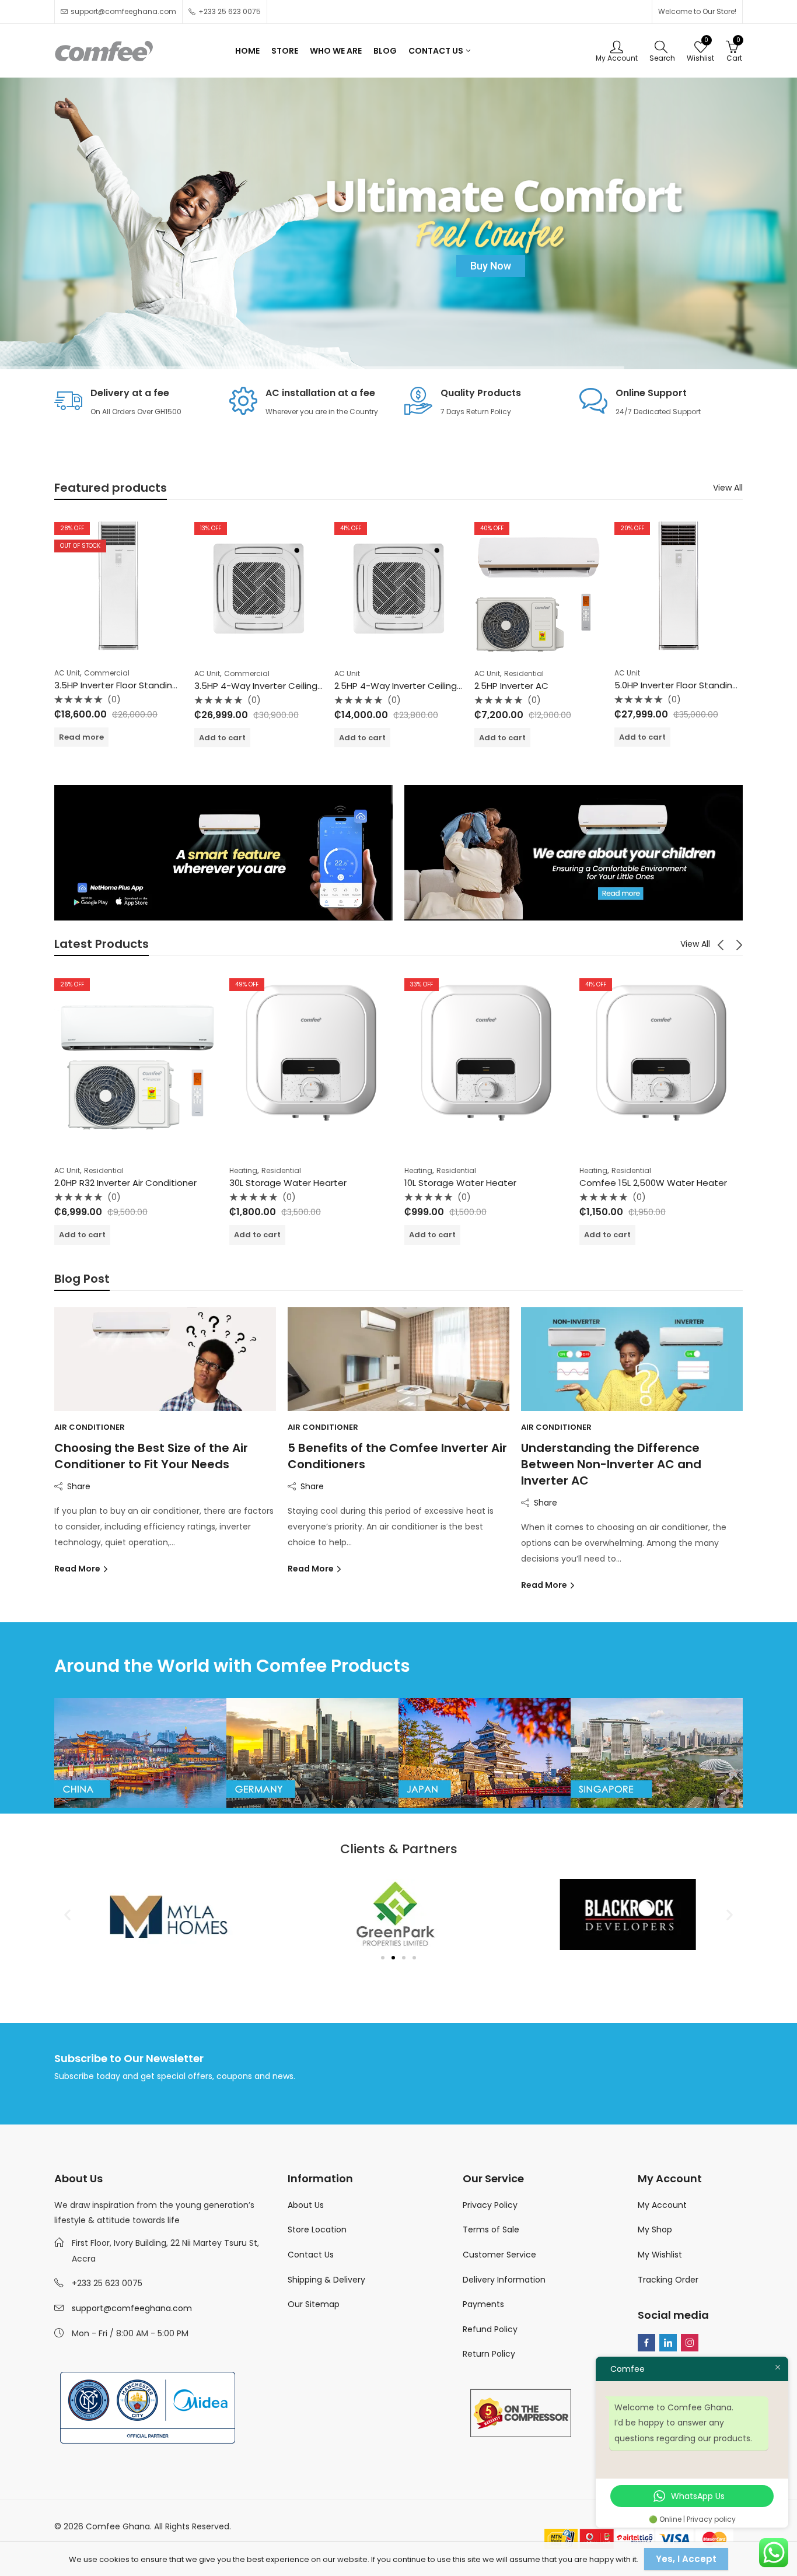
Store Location (317, 2229)
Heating (243, 1170)
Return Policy (489, 2354)
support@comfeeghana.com (132, 2308)
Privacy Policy (490, 2205)
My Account (662, 2205)
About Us (306, 2205)
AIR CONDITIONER (90, 1427)
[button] (67, 1914)
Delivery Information (504, 2280)
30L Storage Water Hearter (288, 1183)
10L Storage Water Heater (460, 1183)
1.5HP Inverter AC (651, 686)
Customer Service (499, 2255)
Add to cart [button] (82, 738)
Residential (384, 673)
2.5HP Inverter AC (371, 686)
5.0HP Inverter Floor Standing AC (544, 685)
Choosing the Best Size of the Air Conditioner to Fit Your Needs (151, 1456)
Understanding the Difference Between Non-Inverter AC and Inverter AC (611, 1464)
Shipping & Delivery (326, 2280)
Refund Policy (490, 2329)
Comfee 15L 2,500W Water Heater (653, 1183)
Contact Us (311, 2255)
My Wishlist (660, 2255)
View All (728, 488)
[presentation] (721, 944)
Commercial (107, 673)
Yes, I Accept (686, 2559)
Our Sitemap (314, 2304)
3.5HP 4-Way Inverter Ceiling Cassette (138, 686)
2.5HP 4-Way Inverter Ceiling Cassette (278, 686)
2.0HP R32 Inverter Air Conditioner (125, 1183)
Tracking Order (668, 2280)
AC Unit (67, 673)
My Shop (655, 2229)
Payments (483, 2304)
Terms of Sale (491, 2229)
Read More (78, 1569)
